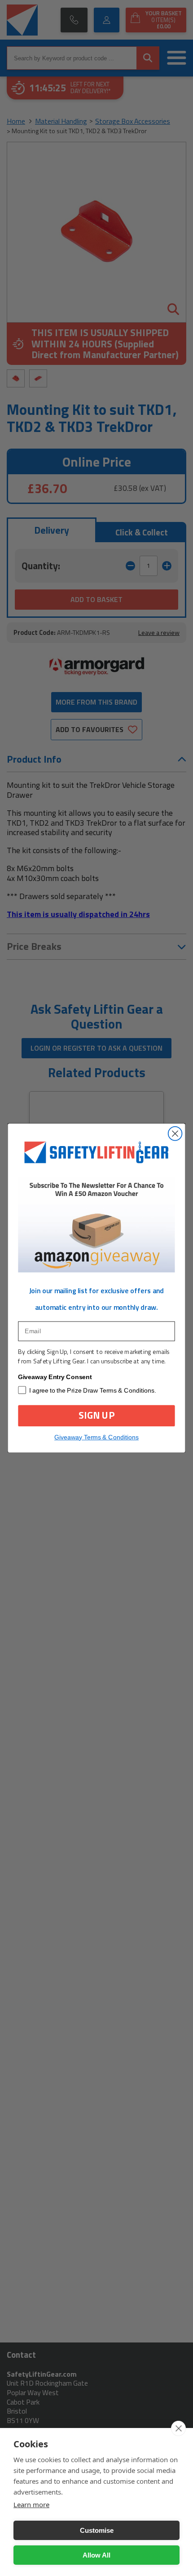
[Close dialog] (175, 1134)
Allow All (96, 2555)
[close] (178, 2428)
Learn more (31, 2504)
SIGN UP (96, 1415)
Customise (97, 2530)
